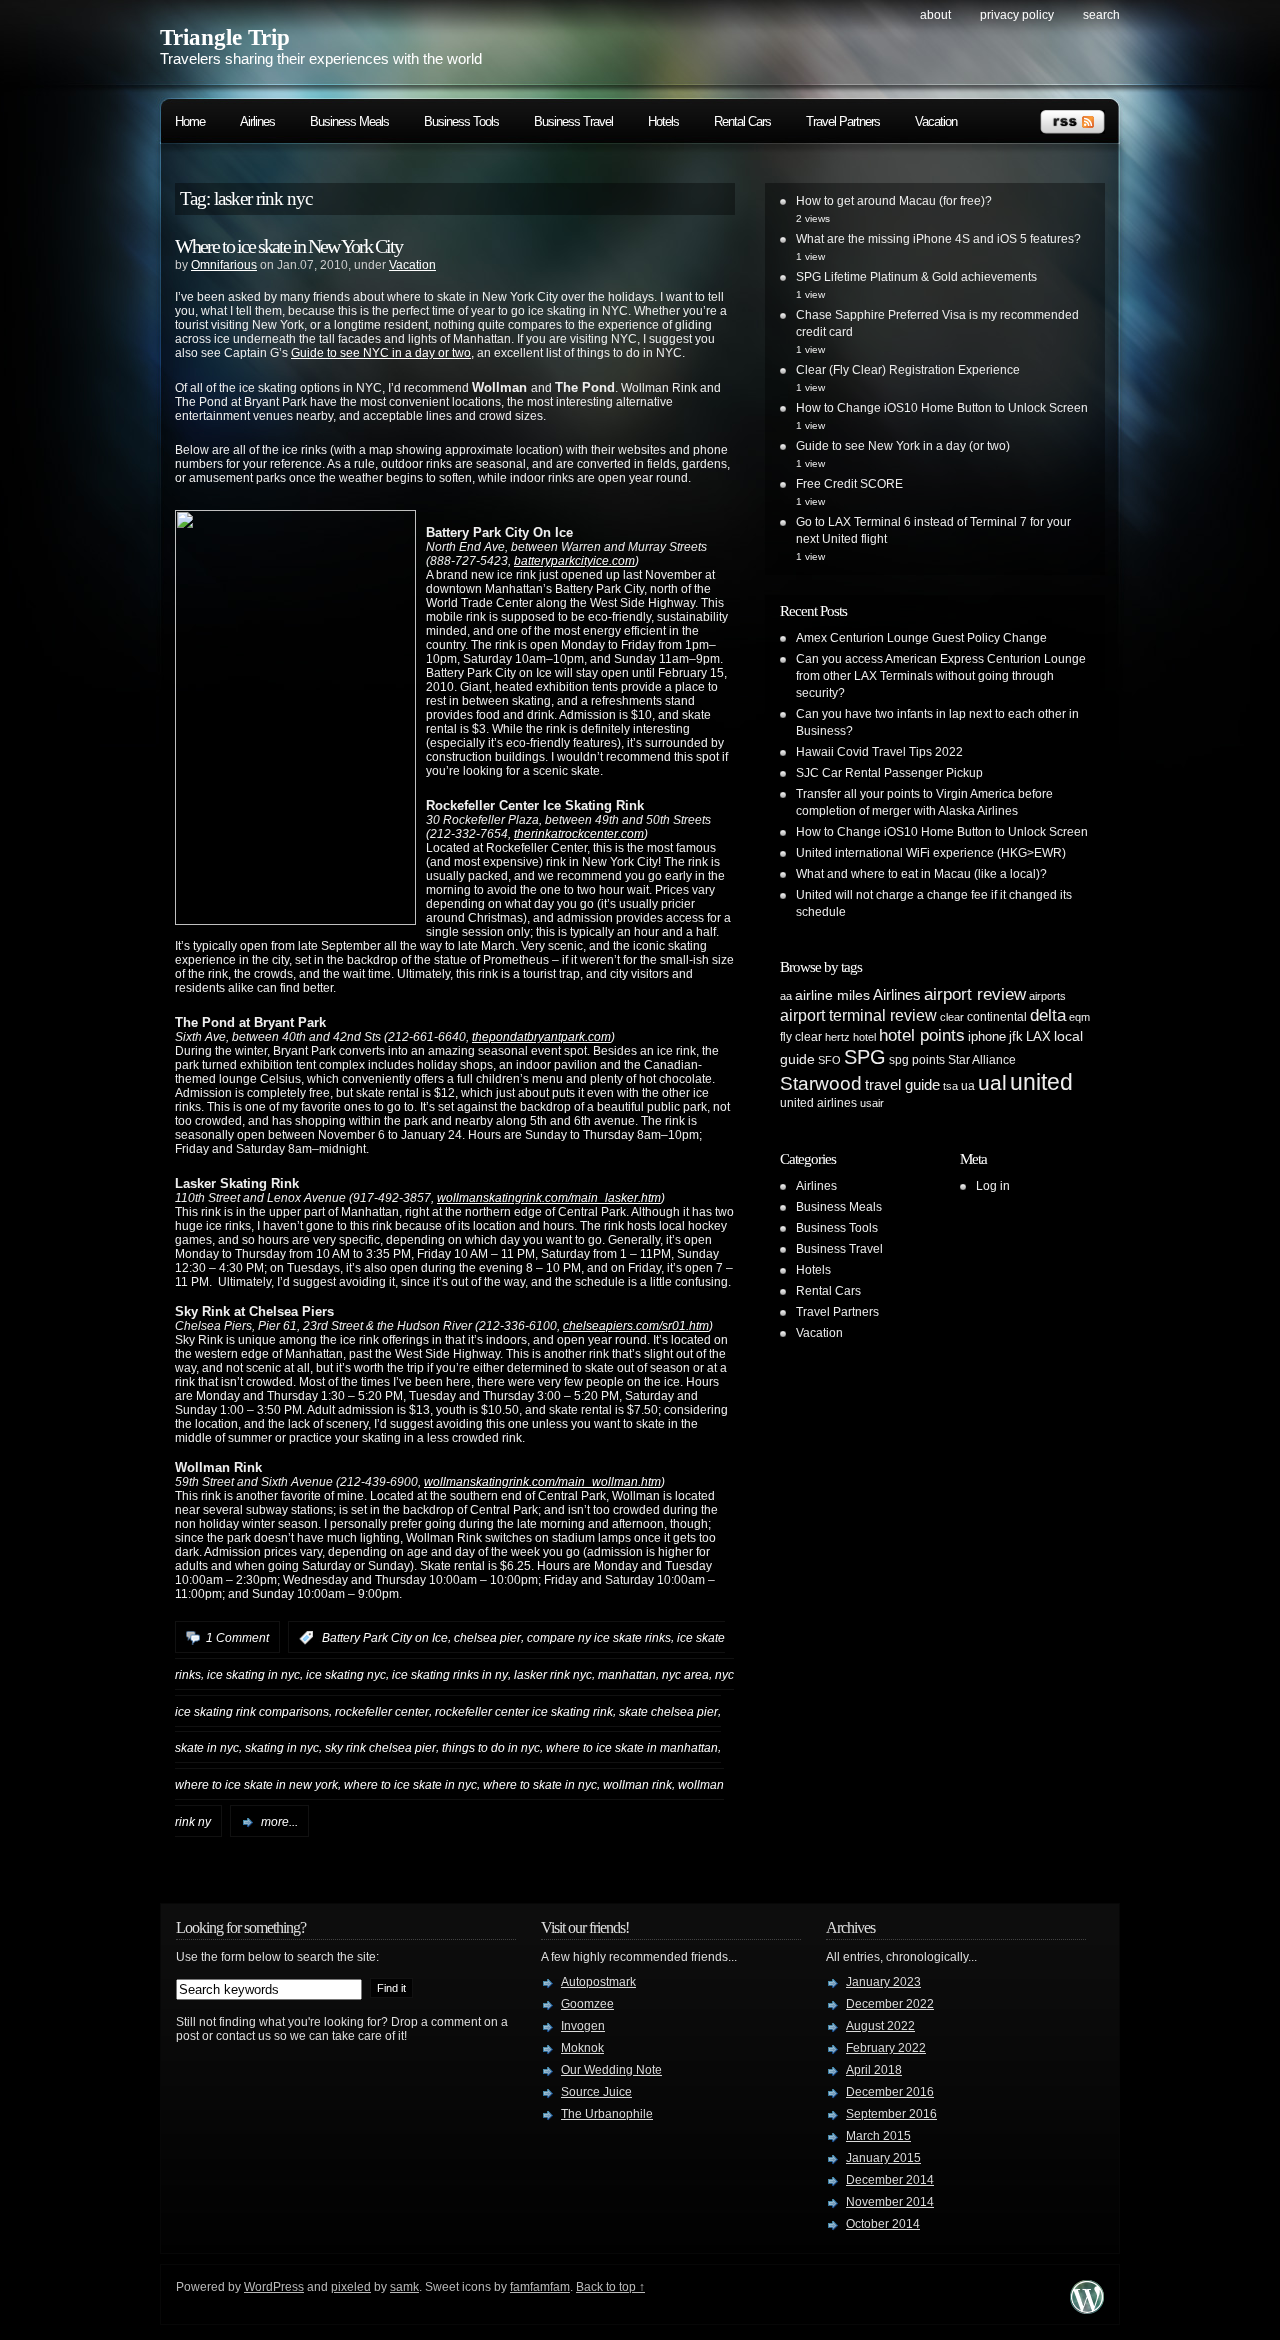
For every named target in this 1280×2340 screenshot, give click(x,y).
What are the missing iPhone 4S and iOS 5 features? (938, 239)
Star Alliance (982, 1060)
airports (1047, 996)
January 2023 (883, 1982)
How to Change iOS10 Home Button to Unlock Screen (942, 408)
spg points (917, 1060)
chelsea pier (487, 1638)
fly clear (801, 1037)
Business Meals (349, 121)
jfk (1016, 1036)
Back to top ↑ (610, 2287)
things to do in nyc (491, 1748)
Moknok (582, 2048)
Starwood (821, 1083)
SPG (865, 1057)
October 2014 (883, 2224)
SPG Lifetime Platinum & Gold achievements (916, 277)
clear (952, 1017)
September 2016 (891, 2114)
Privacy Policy (1017, 15)
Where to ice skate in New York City (288, 246)
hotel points (922, 1035)
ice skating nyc (346, 1675)
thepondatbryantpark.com (541, 1037)
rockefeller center (382, 1711)
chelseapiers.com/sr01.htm (636, 1326)
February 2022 (886, 2048)
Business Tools (461, 121)
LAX (1038, 1036)
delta (1048, 1015)
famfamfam (540, 2287)
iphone (987, 1036)
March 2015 (878, 2136)
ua (968, 1086)
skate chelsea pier (668, 1711)
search (1101, 15)
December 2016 (890, 2092)
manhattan (627, 1675)
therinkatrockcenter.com (579, 834)
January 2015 (883, 2158)
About (935, 15)
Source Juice (596, 2092)
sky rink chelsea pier (380, 1748)
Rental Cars (742, 121)
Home (190, 121)
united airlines (818, 1103)
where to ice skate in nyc (410, 1785)
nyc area (685, 1675)
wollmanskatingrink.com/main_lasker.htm (549, 1198)
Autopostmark (598, 1982)
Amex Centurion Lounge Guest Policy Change (921, 638)
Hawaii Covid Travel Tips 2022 (879, 752)
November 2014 (890, 2202)
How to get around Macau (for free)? (894, 201)
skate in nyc (207, 1748)
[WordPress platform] (1087, 2308)
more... (279, 1822)
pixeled (351, 2287)
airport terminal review (858, 1015)
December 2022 (890, 2004)
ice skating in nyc (253, 1675)
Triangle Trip (225, 37)
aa (786, 996)
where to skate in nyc (540, 1785)
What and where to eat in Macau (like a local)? (921, 874)
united (1041, 1082)
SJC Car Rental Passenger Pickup (889, 773)
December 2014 (890, 2180)
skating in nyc (282, 1748)
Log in (993, 1186)
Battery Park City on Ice (385, 1638)
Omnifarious (224, 265)
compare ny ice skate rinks (599, 1638)
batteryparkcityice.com (574, 561)
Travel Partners (843, 121)
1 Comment (237, 1638)
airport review (975, 994)
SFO (829, 1060)
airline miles (832, 995)
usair (872, 1103)
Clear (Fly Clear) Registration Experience (908, 370)
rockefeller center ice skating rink (524, 1711)
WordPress (274, 2287)
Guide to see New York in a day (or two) (903, 446)
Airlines (257, 121)
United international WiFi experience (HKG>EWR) (931, 853)
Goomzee (587, 2004)
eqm (1079, 1017)
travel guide (902, 1084)
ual (992, 1082)
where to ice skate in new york (256, 1785)
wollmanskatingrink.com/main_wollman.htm (542, 1482)
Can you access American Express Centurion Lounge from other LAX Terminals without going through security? (941, 676)
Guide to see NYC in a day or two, (382, 353)
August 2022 (880, 2026)
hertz (837, 1037)
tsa (950, 1086)
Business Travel (573, 121)
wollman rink (637, 1785)
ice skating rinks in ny (450, 1675)
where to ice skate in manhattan (632, 1748)
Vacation (936, 121)
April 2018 (874, 2070)
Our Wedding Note (611, 2070)
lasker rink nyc (553, 1675)
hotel (864, 1037)
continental (997, 1017)
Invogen (583, 2026)
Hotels (663, 121)
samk (404, 2287)
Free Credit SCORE (849, 484)
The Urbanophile (607, 2114)
